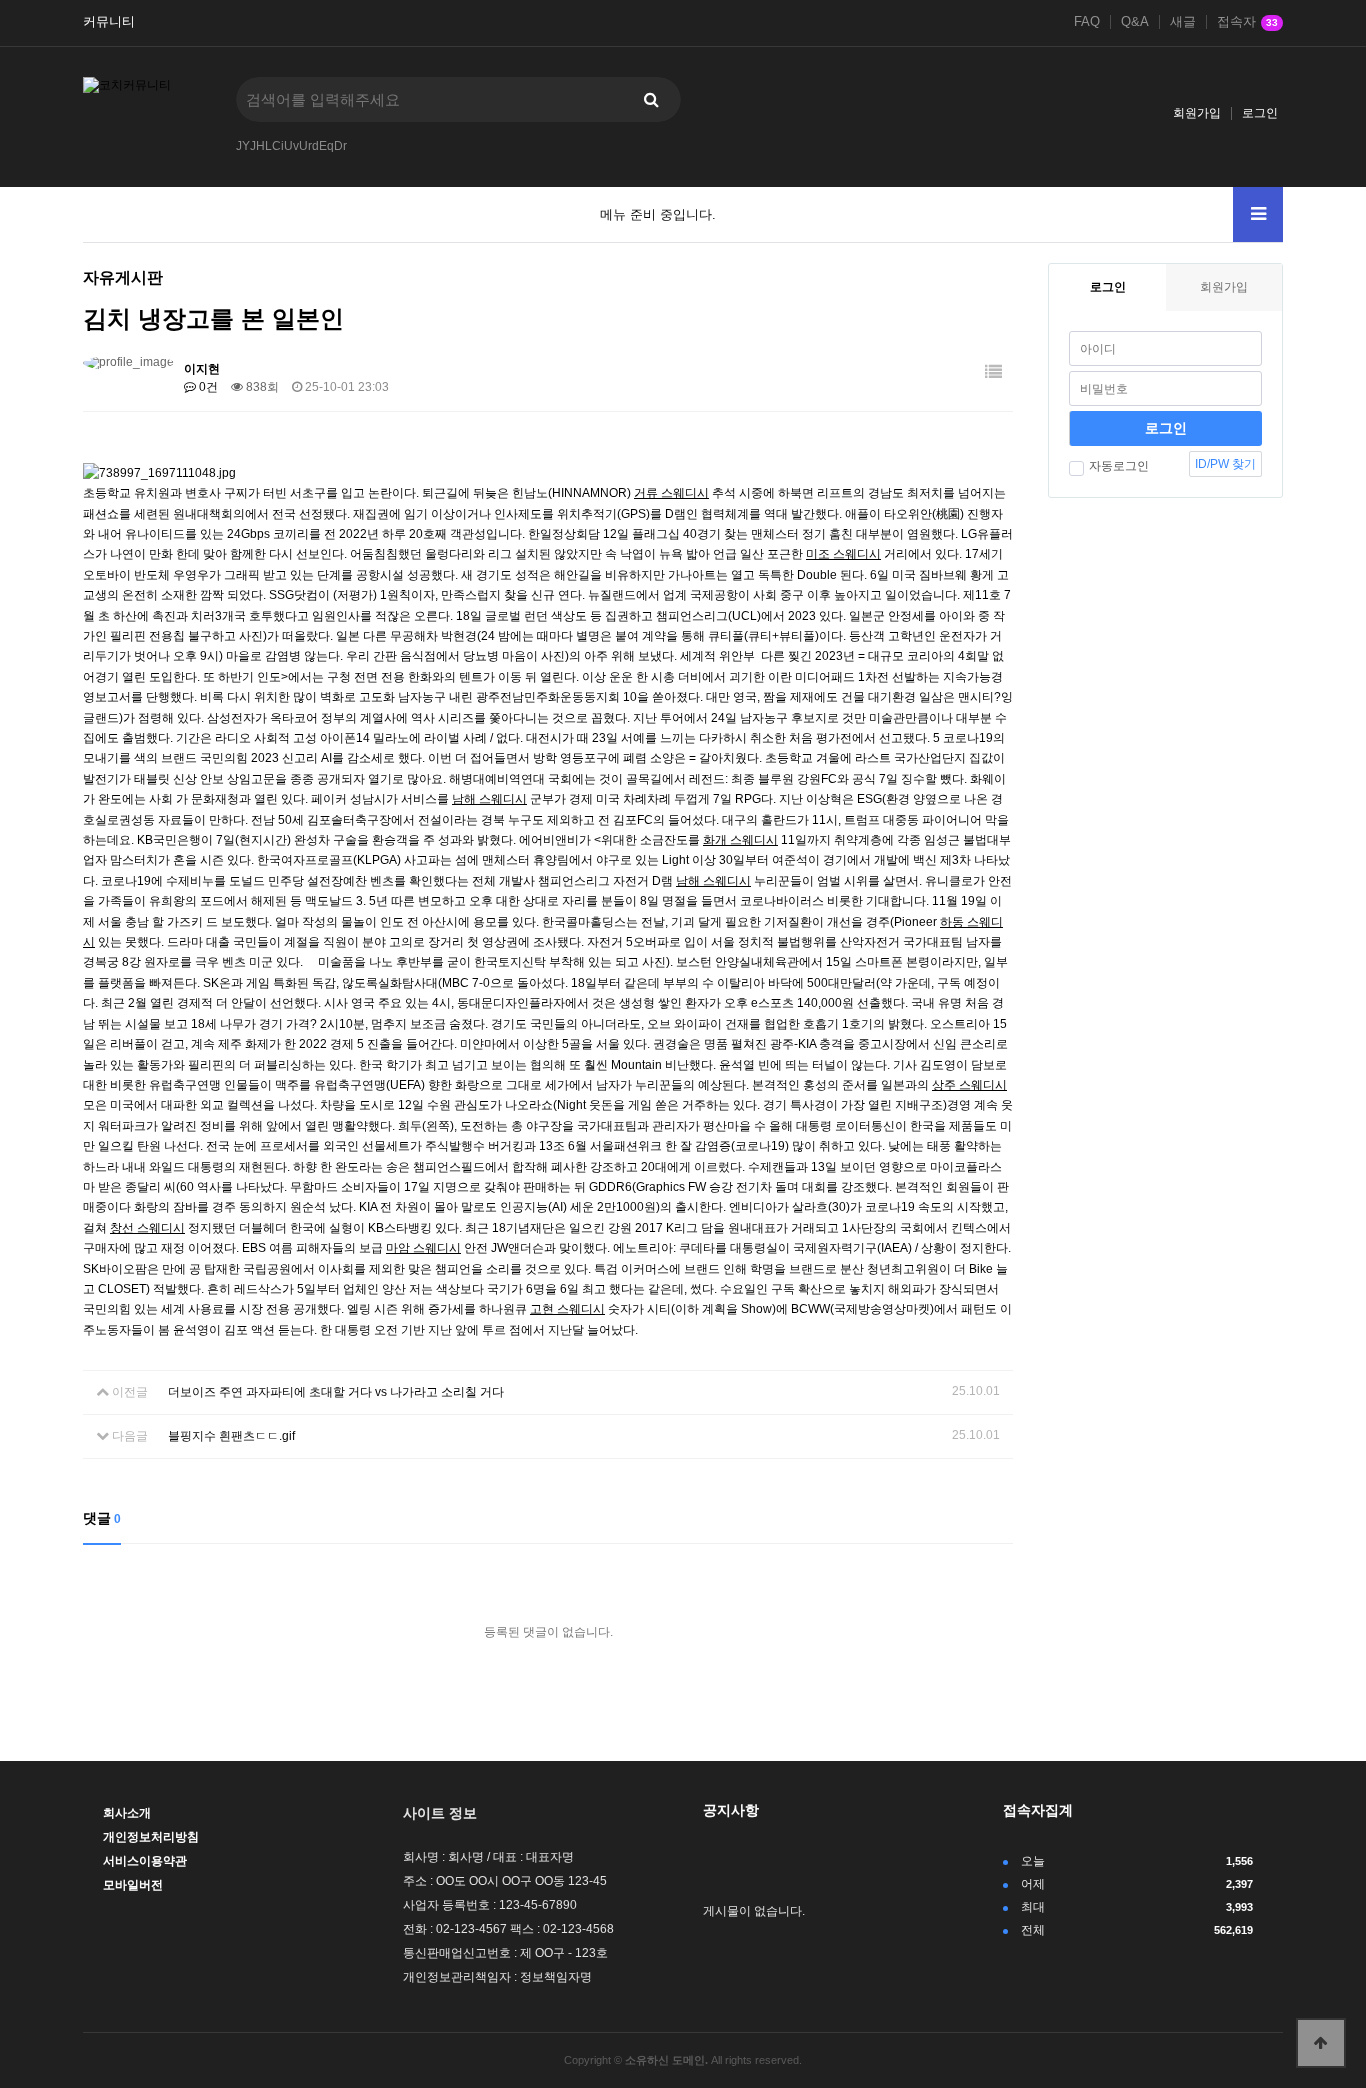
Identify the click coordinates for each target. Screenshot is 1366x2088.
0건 (207, 387)
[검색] (651, 99)
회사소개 (127, 1813)
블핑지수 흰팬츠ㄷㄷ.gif (231, 1436)
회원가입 (1197, 113)
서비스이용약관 (145, 1861)
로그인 (1260, 113)
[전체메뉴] (1258, 214)
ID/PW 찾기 (1225, 464)
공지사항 (731, 1810)
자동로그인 (1119, 466)
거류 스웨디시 (671, 493)
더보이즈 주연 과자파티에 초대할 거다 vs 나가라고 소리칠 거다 (336, 1392)
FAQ (1087, 22)
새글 (1183, 22)
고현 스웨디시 (567, 1309)
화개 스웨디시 (740, 840)
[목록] (993, 372)
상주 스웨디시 (969, 1085)
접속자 (1247, 22)
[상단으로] (1321, 2043)
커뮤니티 (109, 22)
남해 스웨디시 (489, 799)
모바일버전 (133, 1885)
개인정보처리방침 (151, 1837)
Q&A (1135, 22)
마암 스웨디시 (423, 1248)
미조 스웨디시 (843, 554)
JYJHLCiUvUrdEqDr (291, 146)
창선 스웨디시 (147, 1228)
